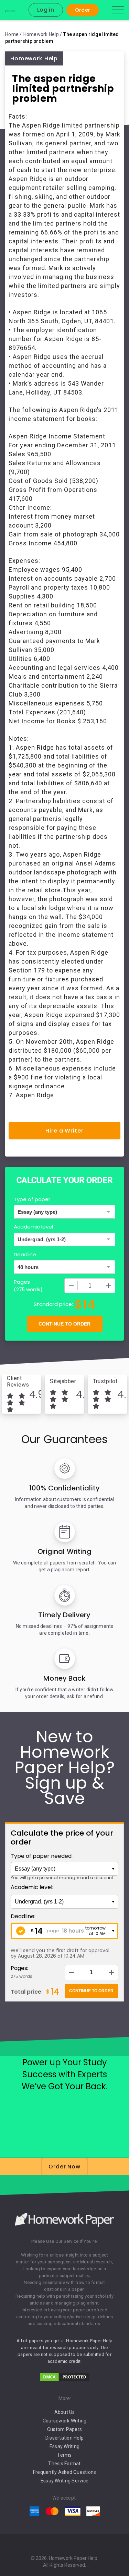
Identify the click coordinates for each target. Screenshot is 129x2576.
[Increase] (108, 1286)
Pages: (19, 1968)
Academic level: (32, 1887)
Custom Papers (64, 2429)
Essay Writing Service (64, 2481)
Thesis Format (64, 2464)
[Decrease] (71, 1286)
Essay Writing (64, 2446)
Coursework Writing (65, 2421)
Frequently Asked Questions (65, 2472)
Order (83, 10)
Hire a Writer (64, 1131)
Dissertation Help (64, 2438)
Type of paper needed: (42, 1856)
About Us (65, 2412)
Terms (64, 2455)
